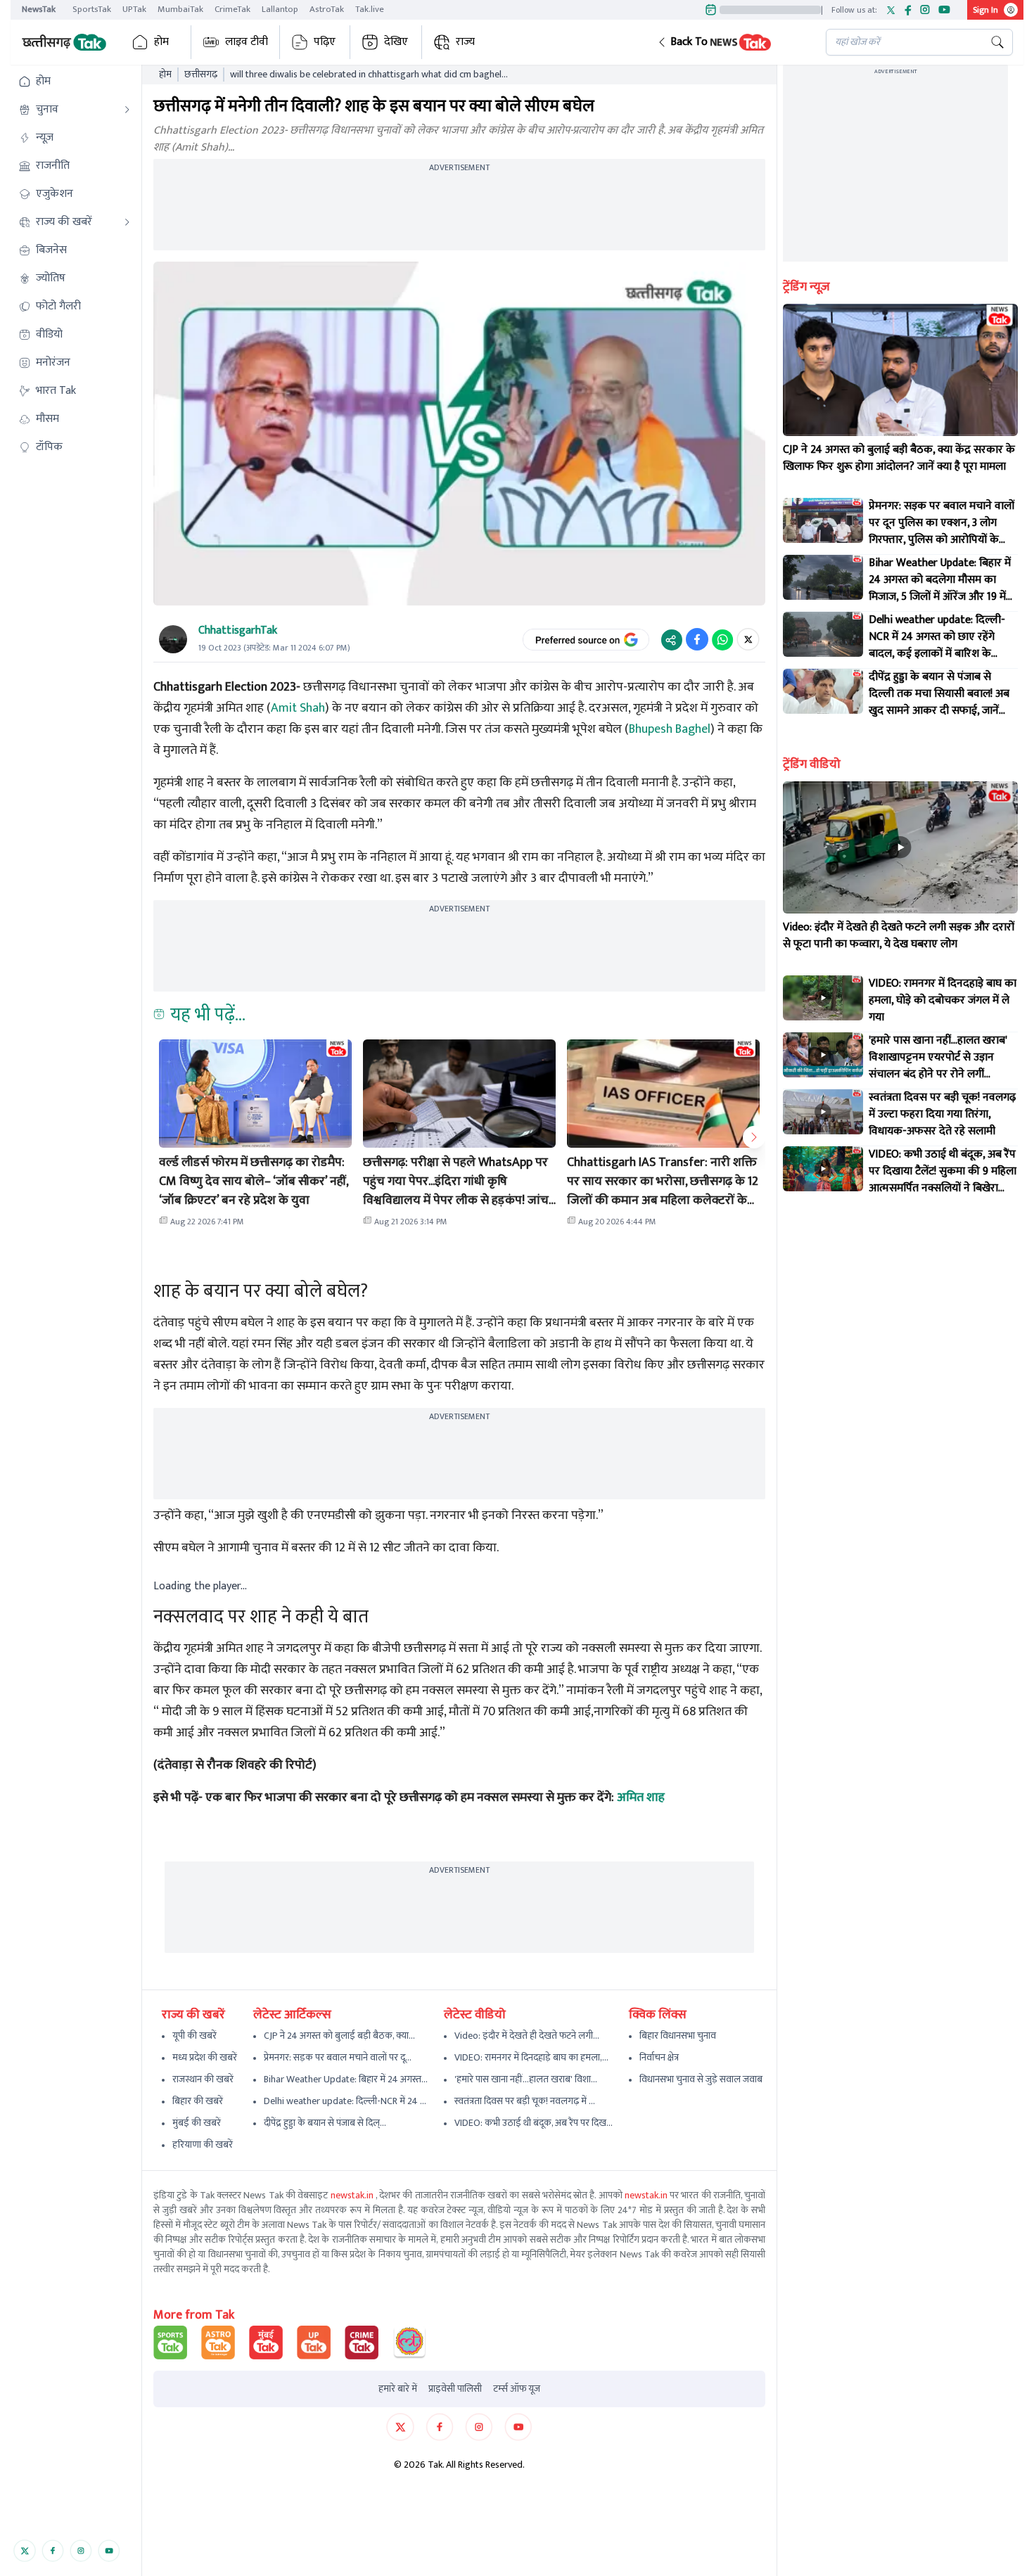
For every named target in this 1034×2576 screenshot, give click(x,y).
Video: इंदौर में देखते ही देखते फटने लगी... (527, 2036)
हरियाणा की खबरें (203, 2145)
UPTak (134, 9)
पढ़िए (325, 42)
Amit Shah (298, 708)
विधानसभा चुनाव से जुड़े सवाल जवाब (701, 2079)
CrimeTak (232, 9)
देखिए (396, 42)
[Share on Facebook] (697, 639)
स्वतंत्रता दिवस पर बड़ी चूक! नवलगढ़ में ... (525, 2101)
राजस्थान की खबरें (203, 2079)
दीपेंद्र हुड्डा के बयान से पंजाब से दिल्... (325, 2123)
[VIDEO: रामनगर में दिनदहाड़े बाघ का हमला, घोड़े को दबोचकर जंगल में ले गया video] (823, 998)
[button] (730, 42)
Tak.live (370, 9)
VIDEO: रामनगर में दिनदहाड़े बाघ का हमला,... (531, 2057)
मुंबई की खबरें (197, 2123)
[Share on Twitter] (748, 639)
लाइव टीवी (247, 42)
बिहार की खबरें (198, 2101)
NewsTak (39, 9)
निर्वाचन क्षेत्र (659, 2057)
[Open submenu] (127, 110)
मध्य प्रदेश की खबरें (205, 2057)
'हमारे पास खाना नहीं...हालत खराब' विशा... (526, 2079)
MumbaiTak (180, 9)
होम (161, 42)
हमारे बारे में (398, 2389)
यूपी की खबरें (194, 2036)
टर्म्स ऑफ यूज (517, 2389)
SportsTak (92, 9)
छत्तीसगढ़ (201, 75)
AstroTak (327, 9)
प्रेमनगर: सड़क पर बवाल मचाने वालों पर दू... (338, 2057)
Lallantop (280, 9)
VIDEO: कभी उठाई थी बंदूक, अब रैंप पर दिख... (534, 2123)
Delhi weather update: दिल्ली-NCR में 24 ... (345, 2101)
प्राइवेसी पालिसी (455, 2389)
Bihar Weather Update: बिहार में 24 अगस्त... (346, 2079)
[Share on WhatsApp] (722, 639)
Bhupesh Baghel (670, 729)
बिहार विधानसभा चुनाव (678, 2036)
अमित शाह (641, 1798)
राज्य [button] (465, 42)
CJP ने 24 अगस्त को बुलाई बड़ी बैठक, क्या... (339, 2036)
